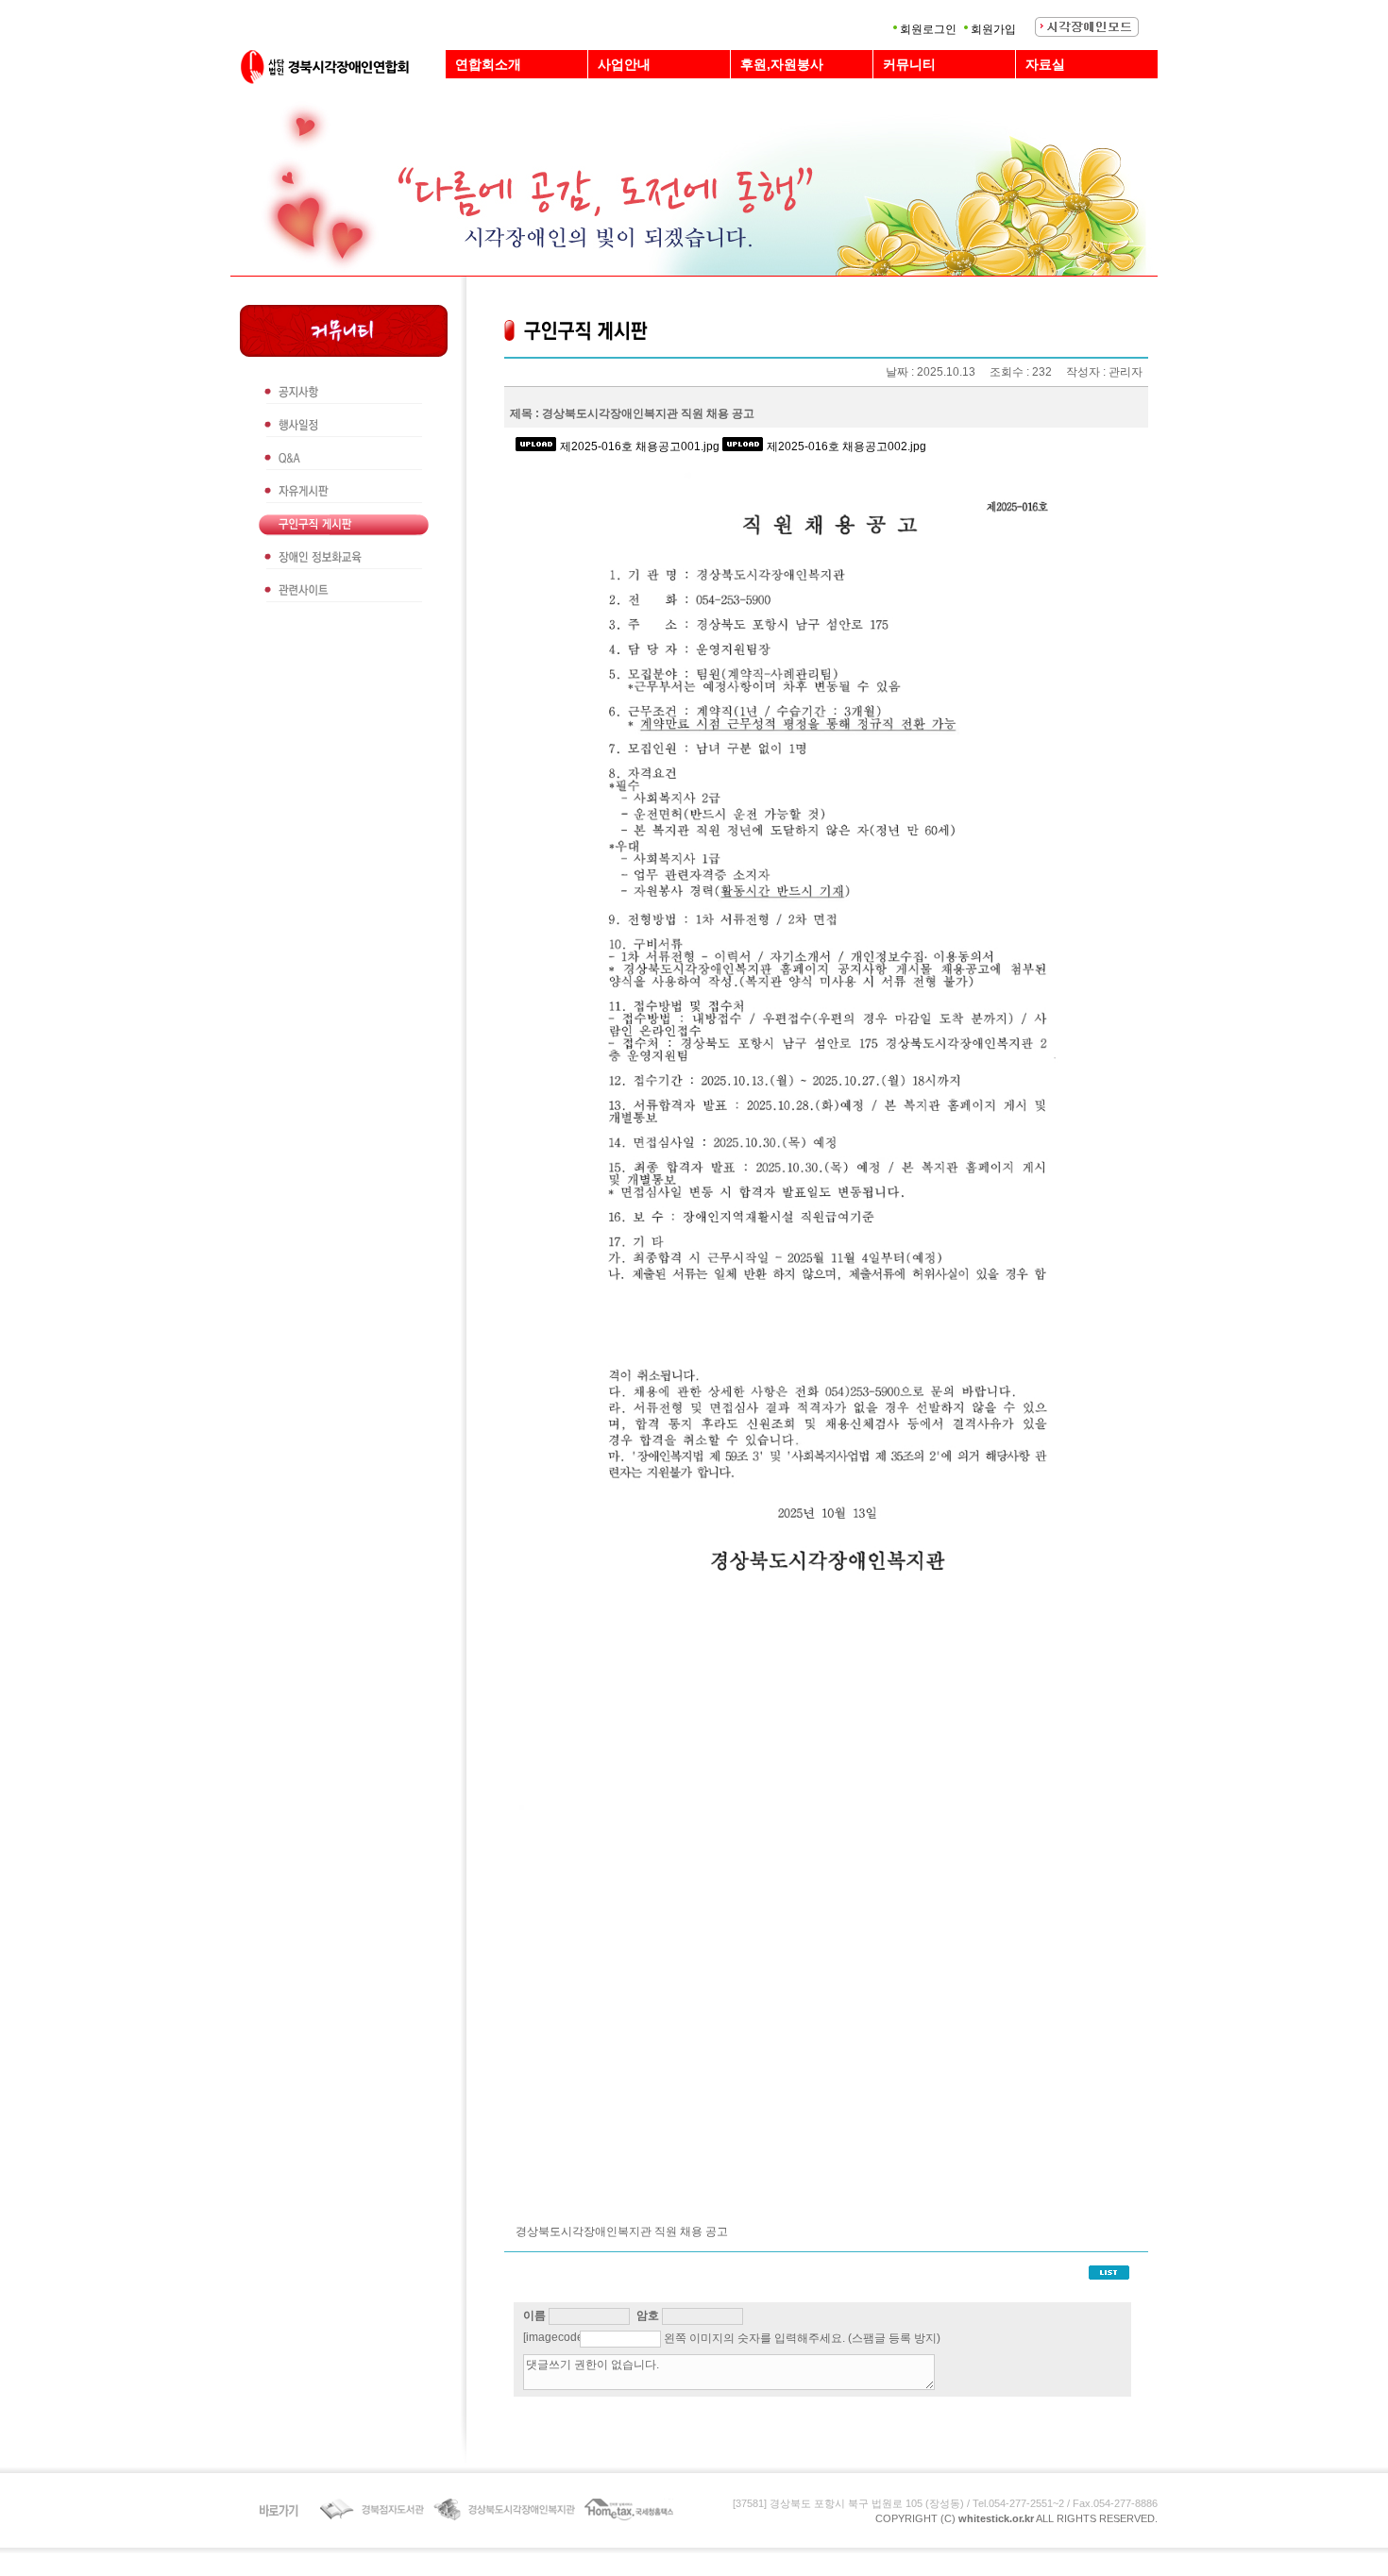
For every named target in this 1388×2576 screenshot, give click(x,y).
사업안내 (624, 64)
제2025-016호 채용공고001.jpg (640, 446)
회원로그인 (928, 29)
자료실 (1045, 64)
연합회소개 (488, 64)
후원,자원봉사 (782, 64)
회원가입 (993, 29)
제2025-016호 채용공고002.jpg (846, 446)
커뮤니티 (909, 64)
